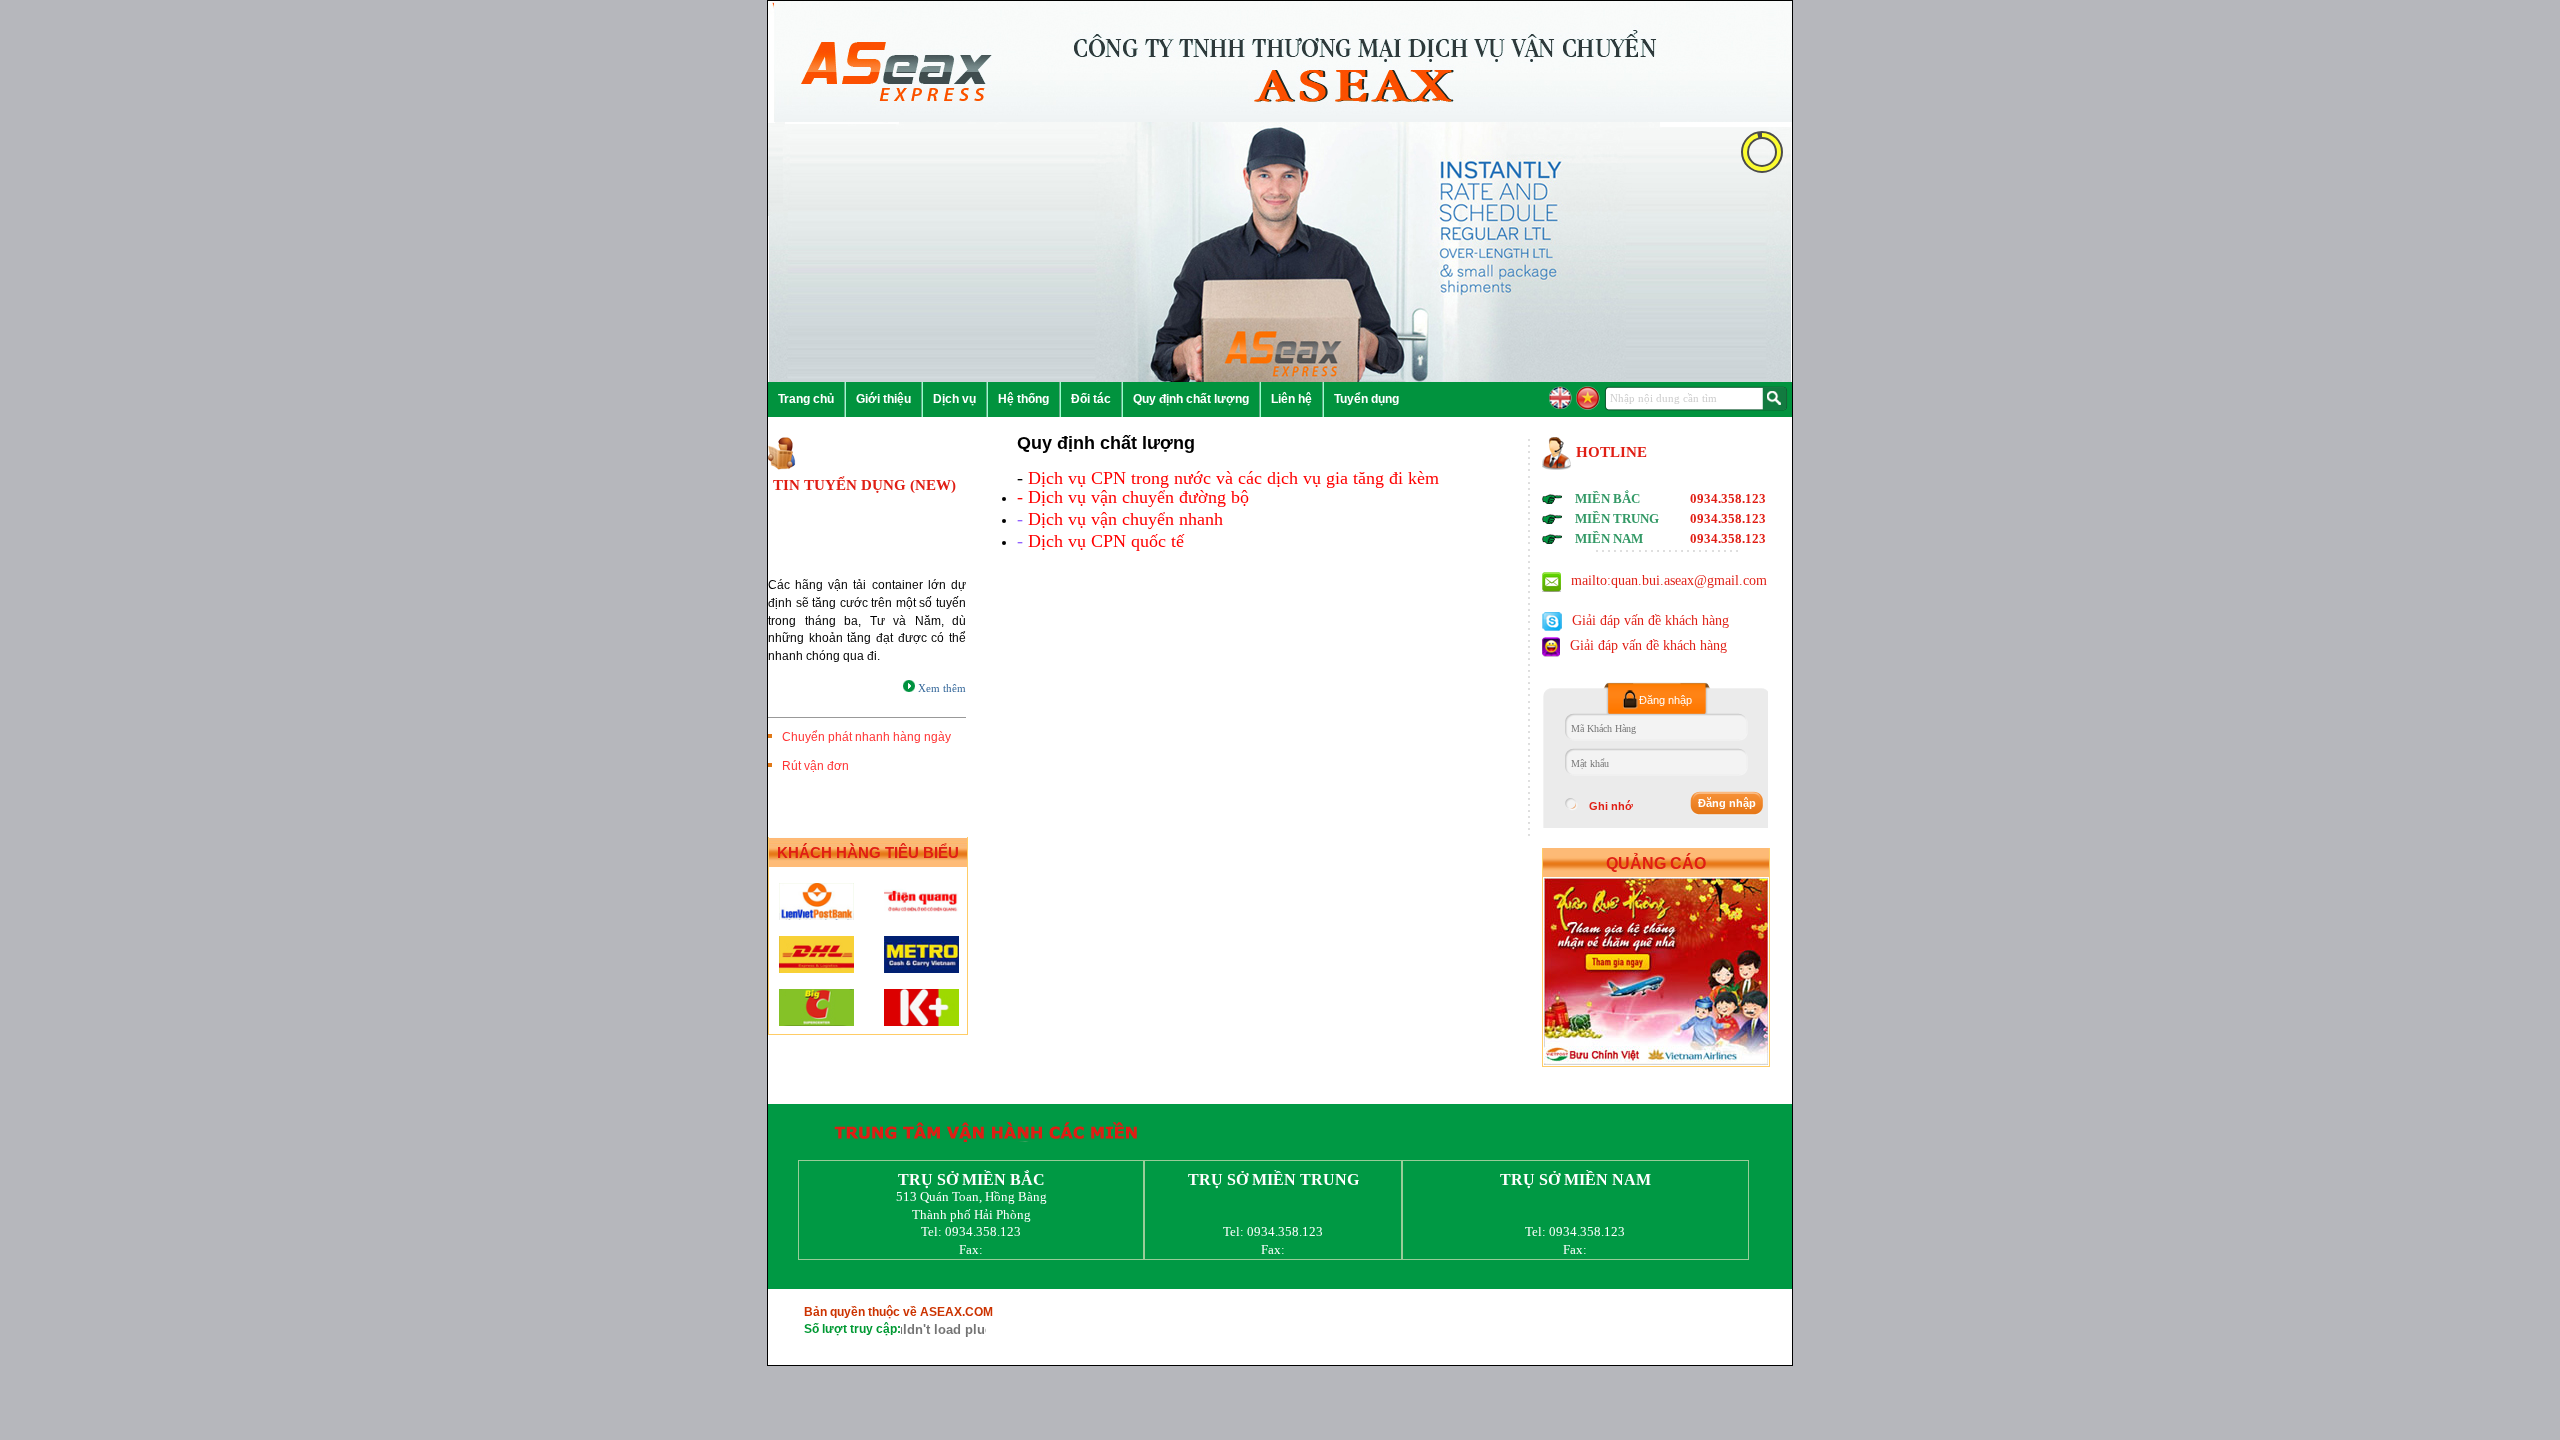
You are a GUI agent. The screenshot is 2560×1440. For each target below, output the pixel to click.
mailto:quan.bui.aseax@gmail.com (1669, 580)
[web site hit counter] (943, 1326)
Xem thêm (940, 688)
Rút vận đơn (812, 766)
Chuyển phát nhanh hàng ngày (863, 737)
